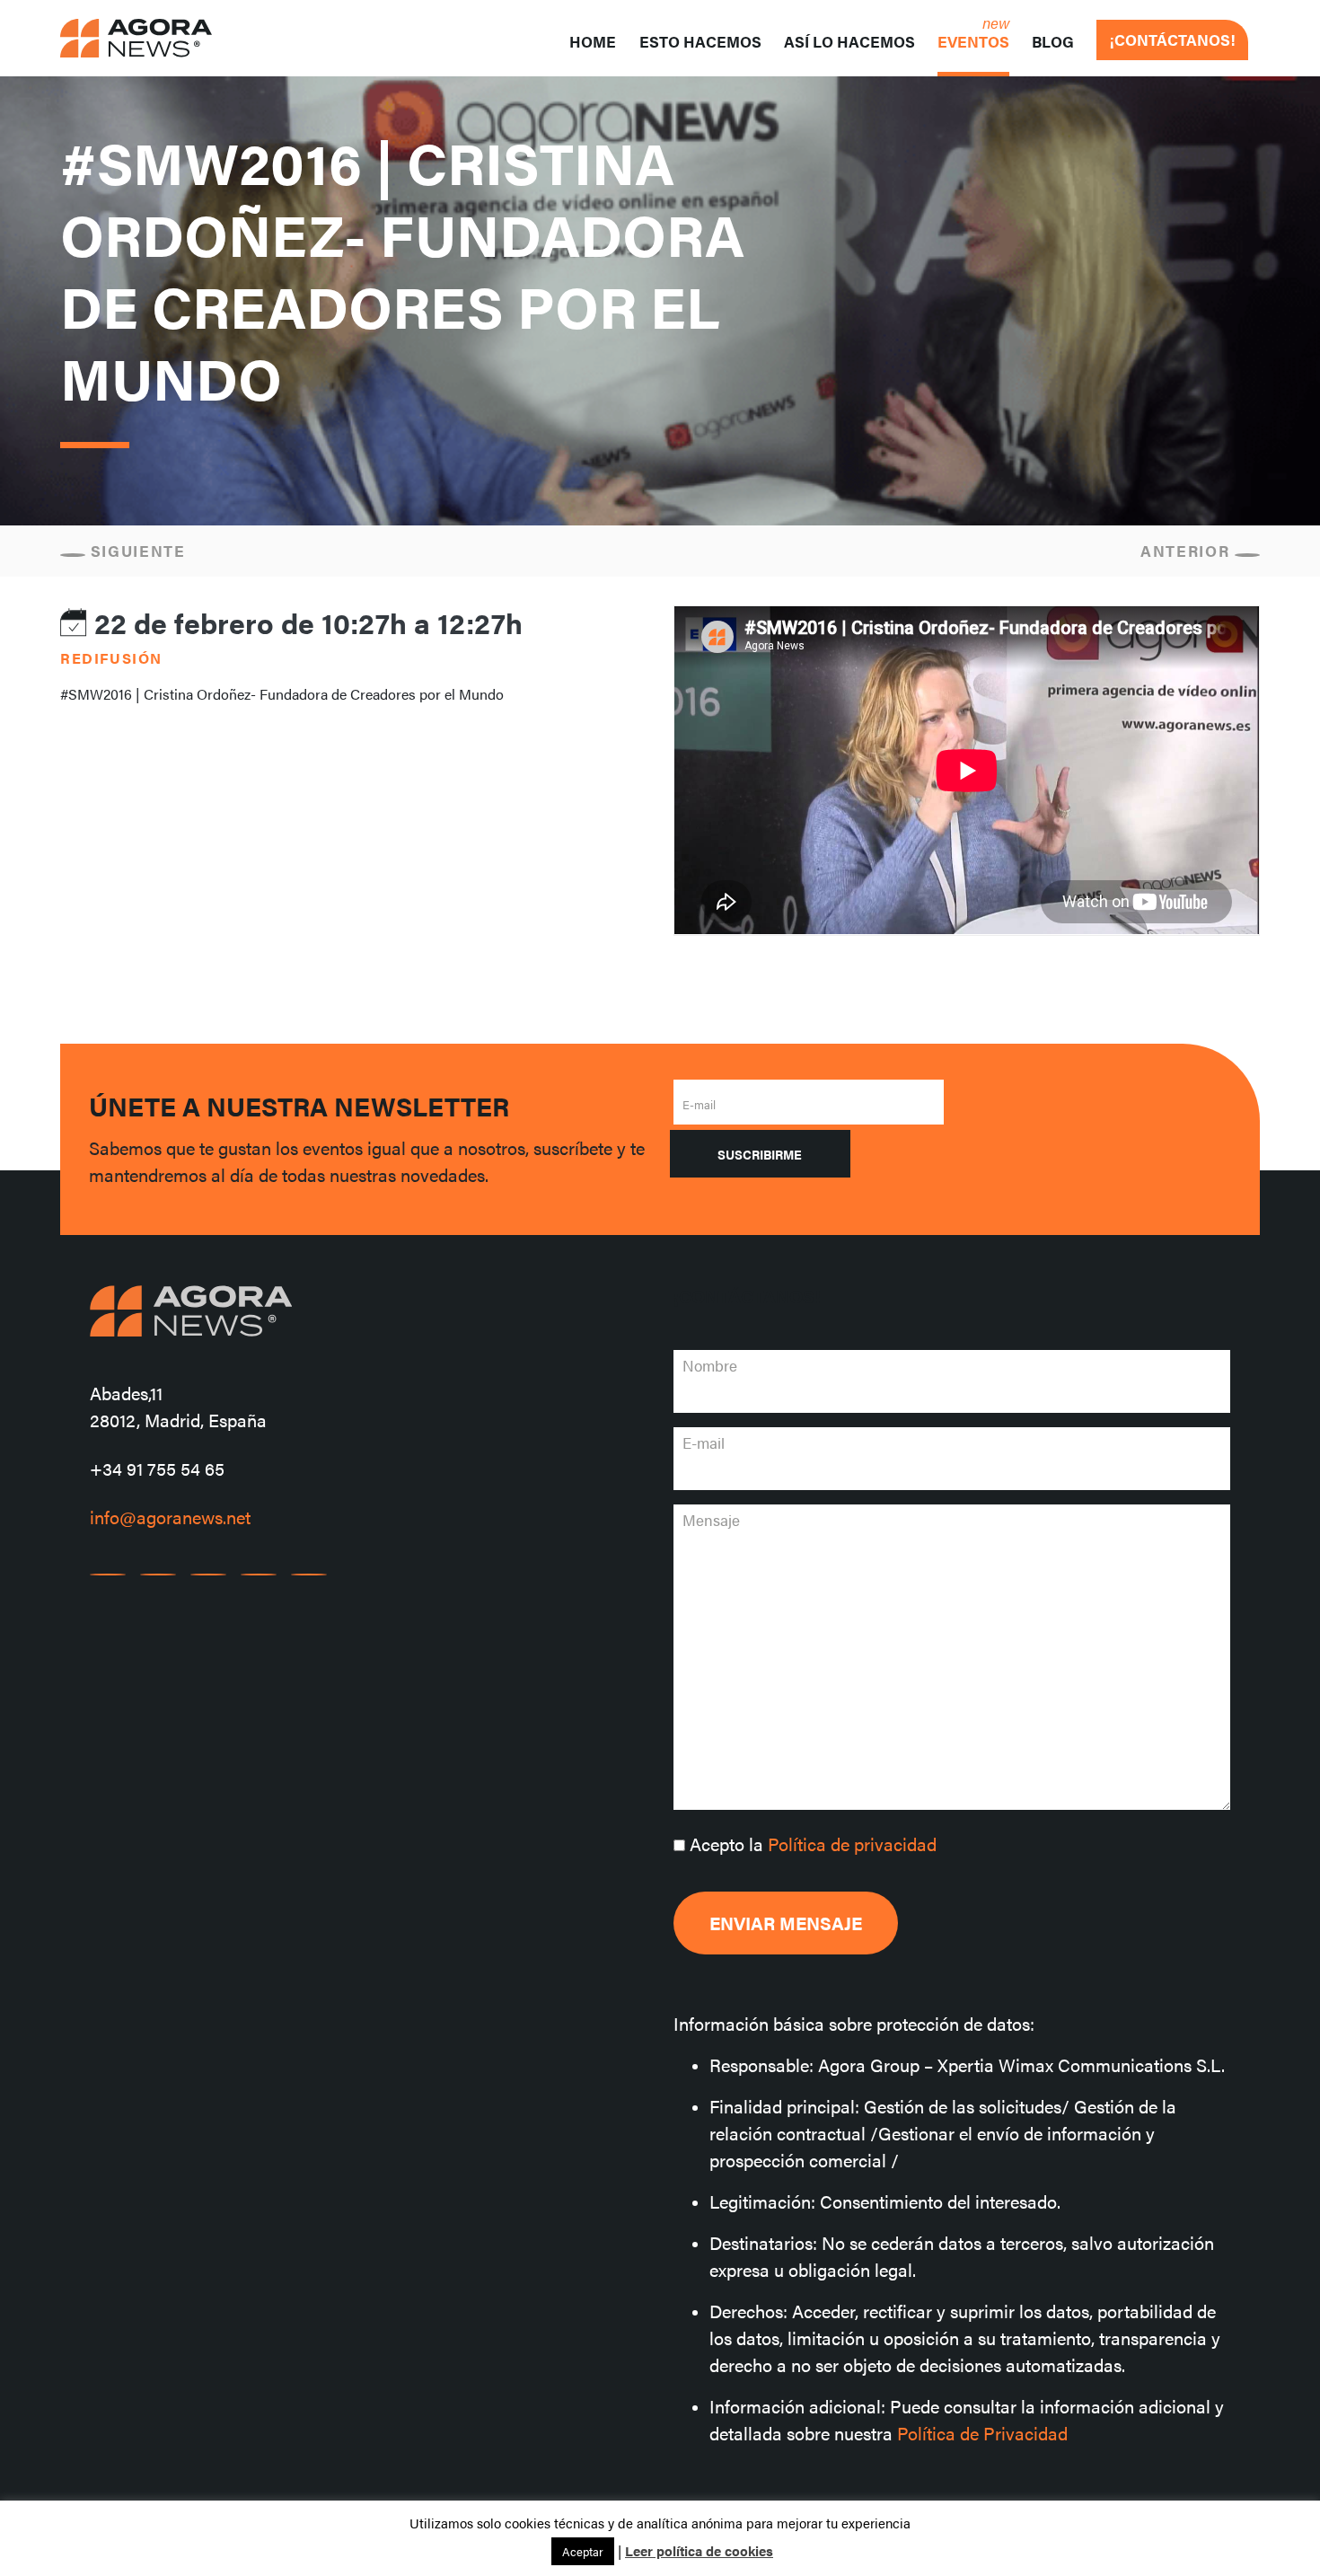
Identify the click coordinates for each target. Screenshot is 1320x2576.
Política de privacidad (852, 1844)
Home (593, 41)
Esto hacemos (700, 41)
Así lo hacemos (849, 41)
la (813, 1844)
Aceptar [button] (583, 2551)
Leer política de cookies (699, 2550)
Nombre (710, 1365)
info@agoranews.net (170, 1517)
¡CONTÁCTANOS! (1172, 40)
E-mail (699, 1104)
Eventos (973, 41)
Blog (1053, 41)
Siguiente (136, 551)
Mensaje (711, 1520)
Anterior (1188, 551)
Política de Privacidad (982, 2433)
